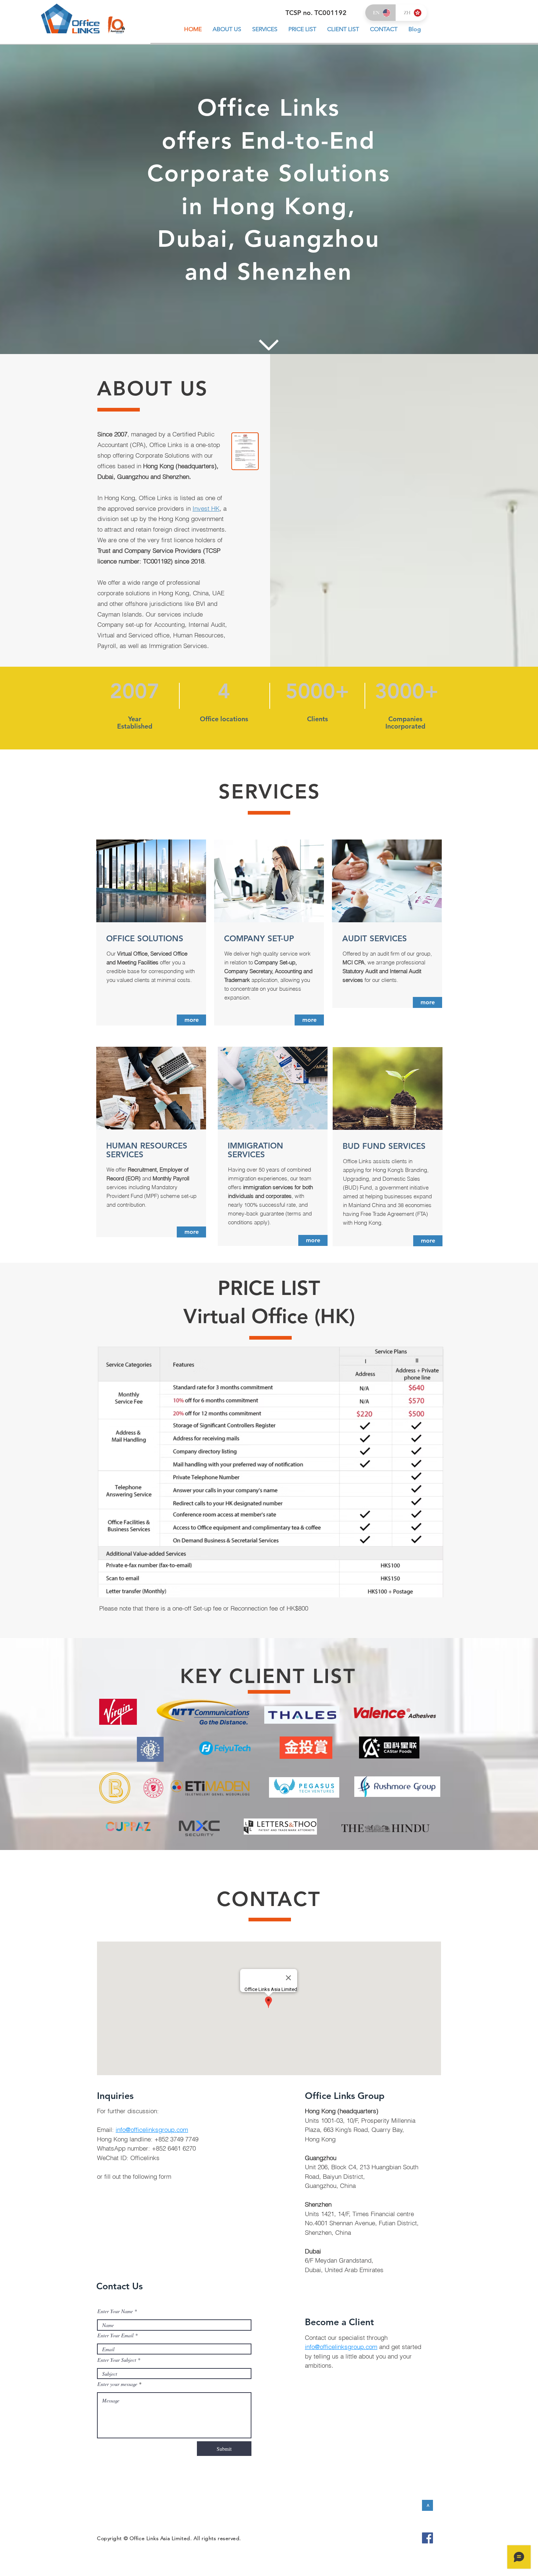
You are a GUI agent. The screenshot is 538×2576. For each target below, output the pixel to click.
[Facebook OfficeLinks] (427, 2538)
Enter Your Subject (117, 2360)
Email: (106, 2130)
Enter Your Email (115, 2335)
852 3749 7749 (178, 2139)
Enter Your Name (115, 2311)
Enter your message (117, 2384)
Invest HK (206, 508)
